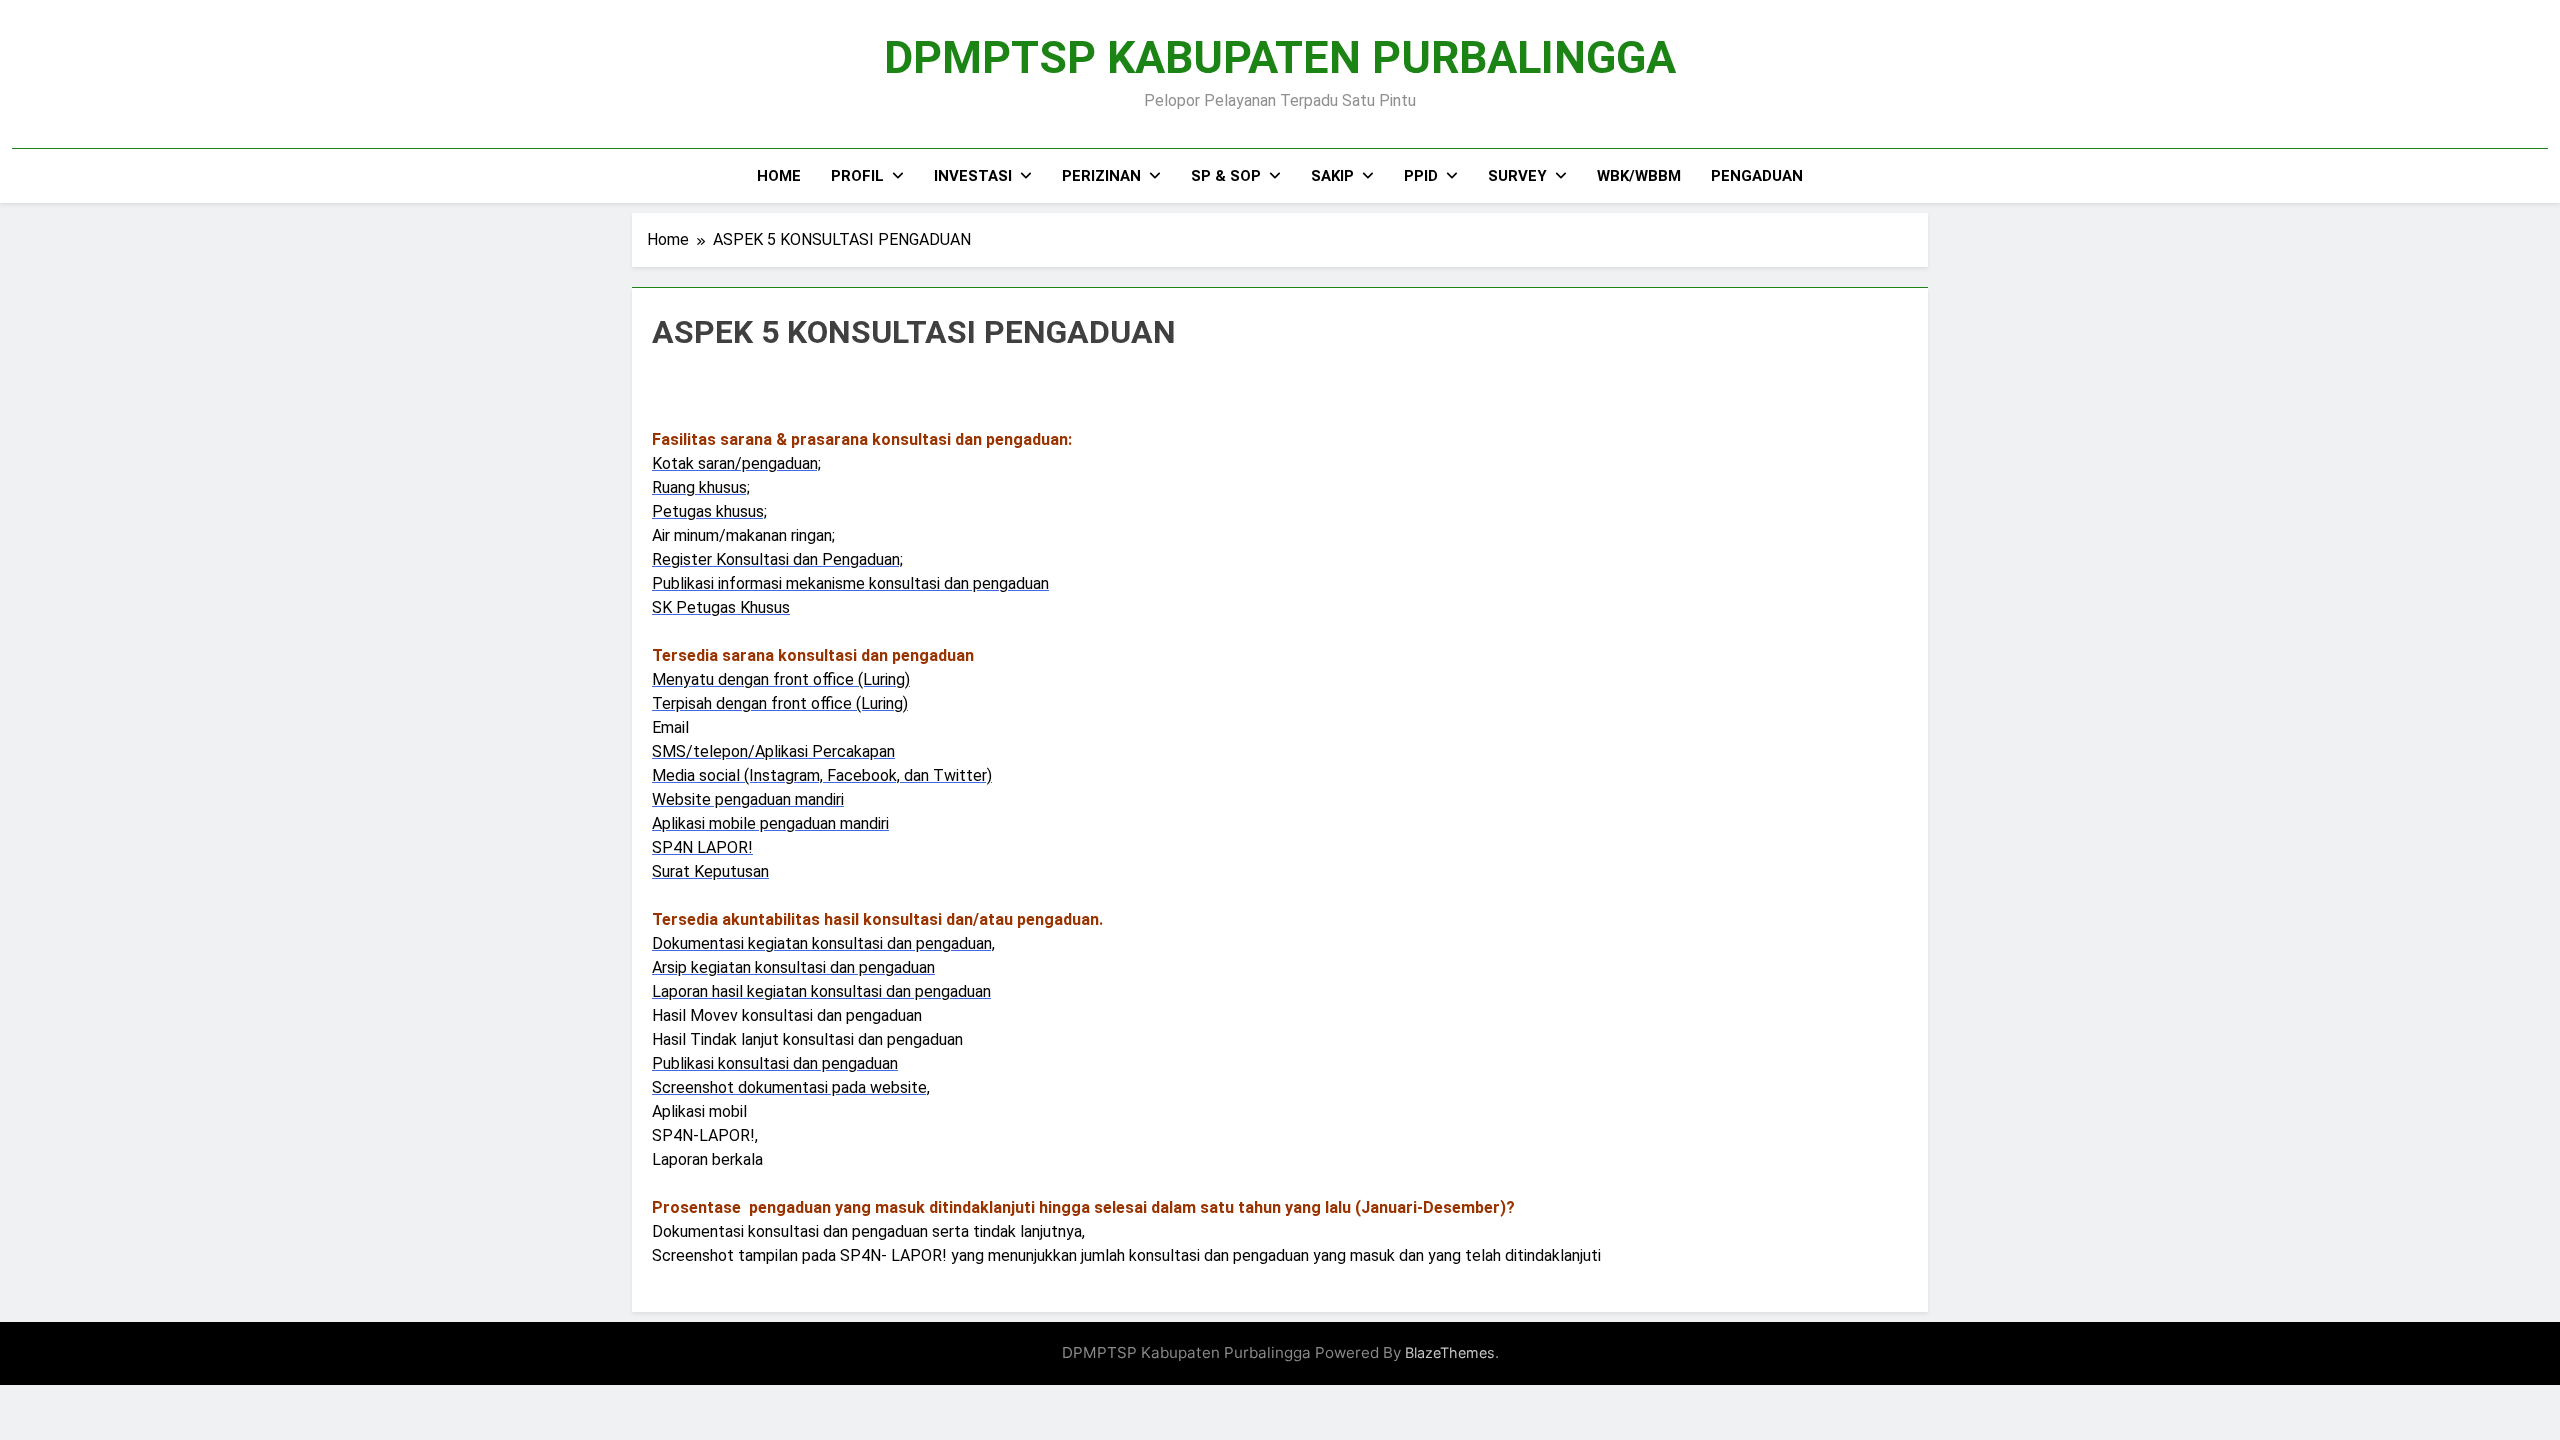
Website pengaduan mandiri (748, 799)
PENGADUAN (1757, 176)
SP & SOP (1226, 176)
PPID (1421, 176)
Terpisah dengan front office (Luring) (780, 703)
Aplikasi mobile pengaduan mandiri (770, 823)
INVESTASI (973, 176)
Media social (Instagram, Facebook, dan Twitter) (822, 775)
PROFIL (857, 176)
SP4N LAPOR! (702, 847)
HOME (779, 176)
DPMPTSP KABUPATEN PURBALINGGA (1280, 57)
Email (670, 727)
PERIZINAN (1101, 176)
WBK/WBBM (1639, 176)
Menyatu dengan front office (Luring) (781, 679)
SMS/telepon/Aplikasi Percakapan (773, 751)
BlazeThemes (1450, 1352)
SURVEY (1517, 176)
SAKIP (1332, 176)
